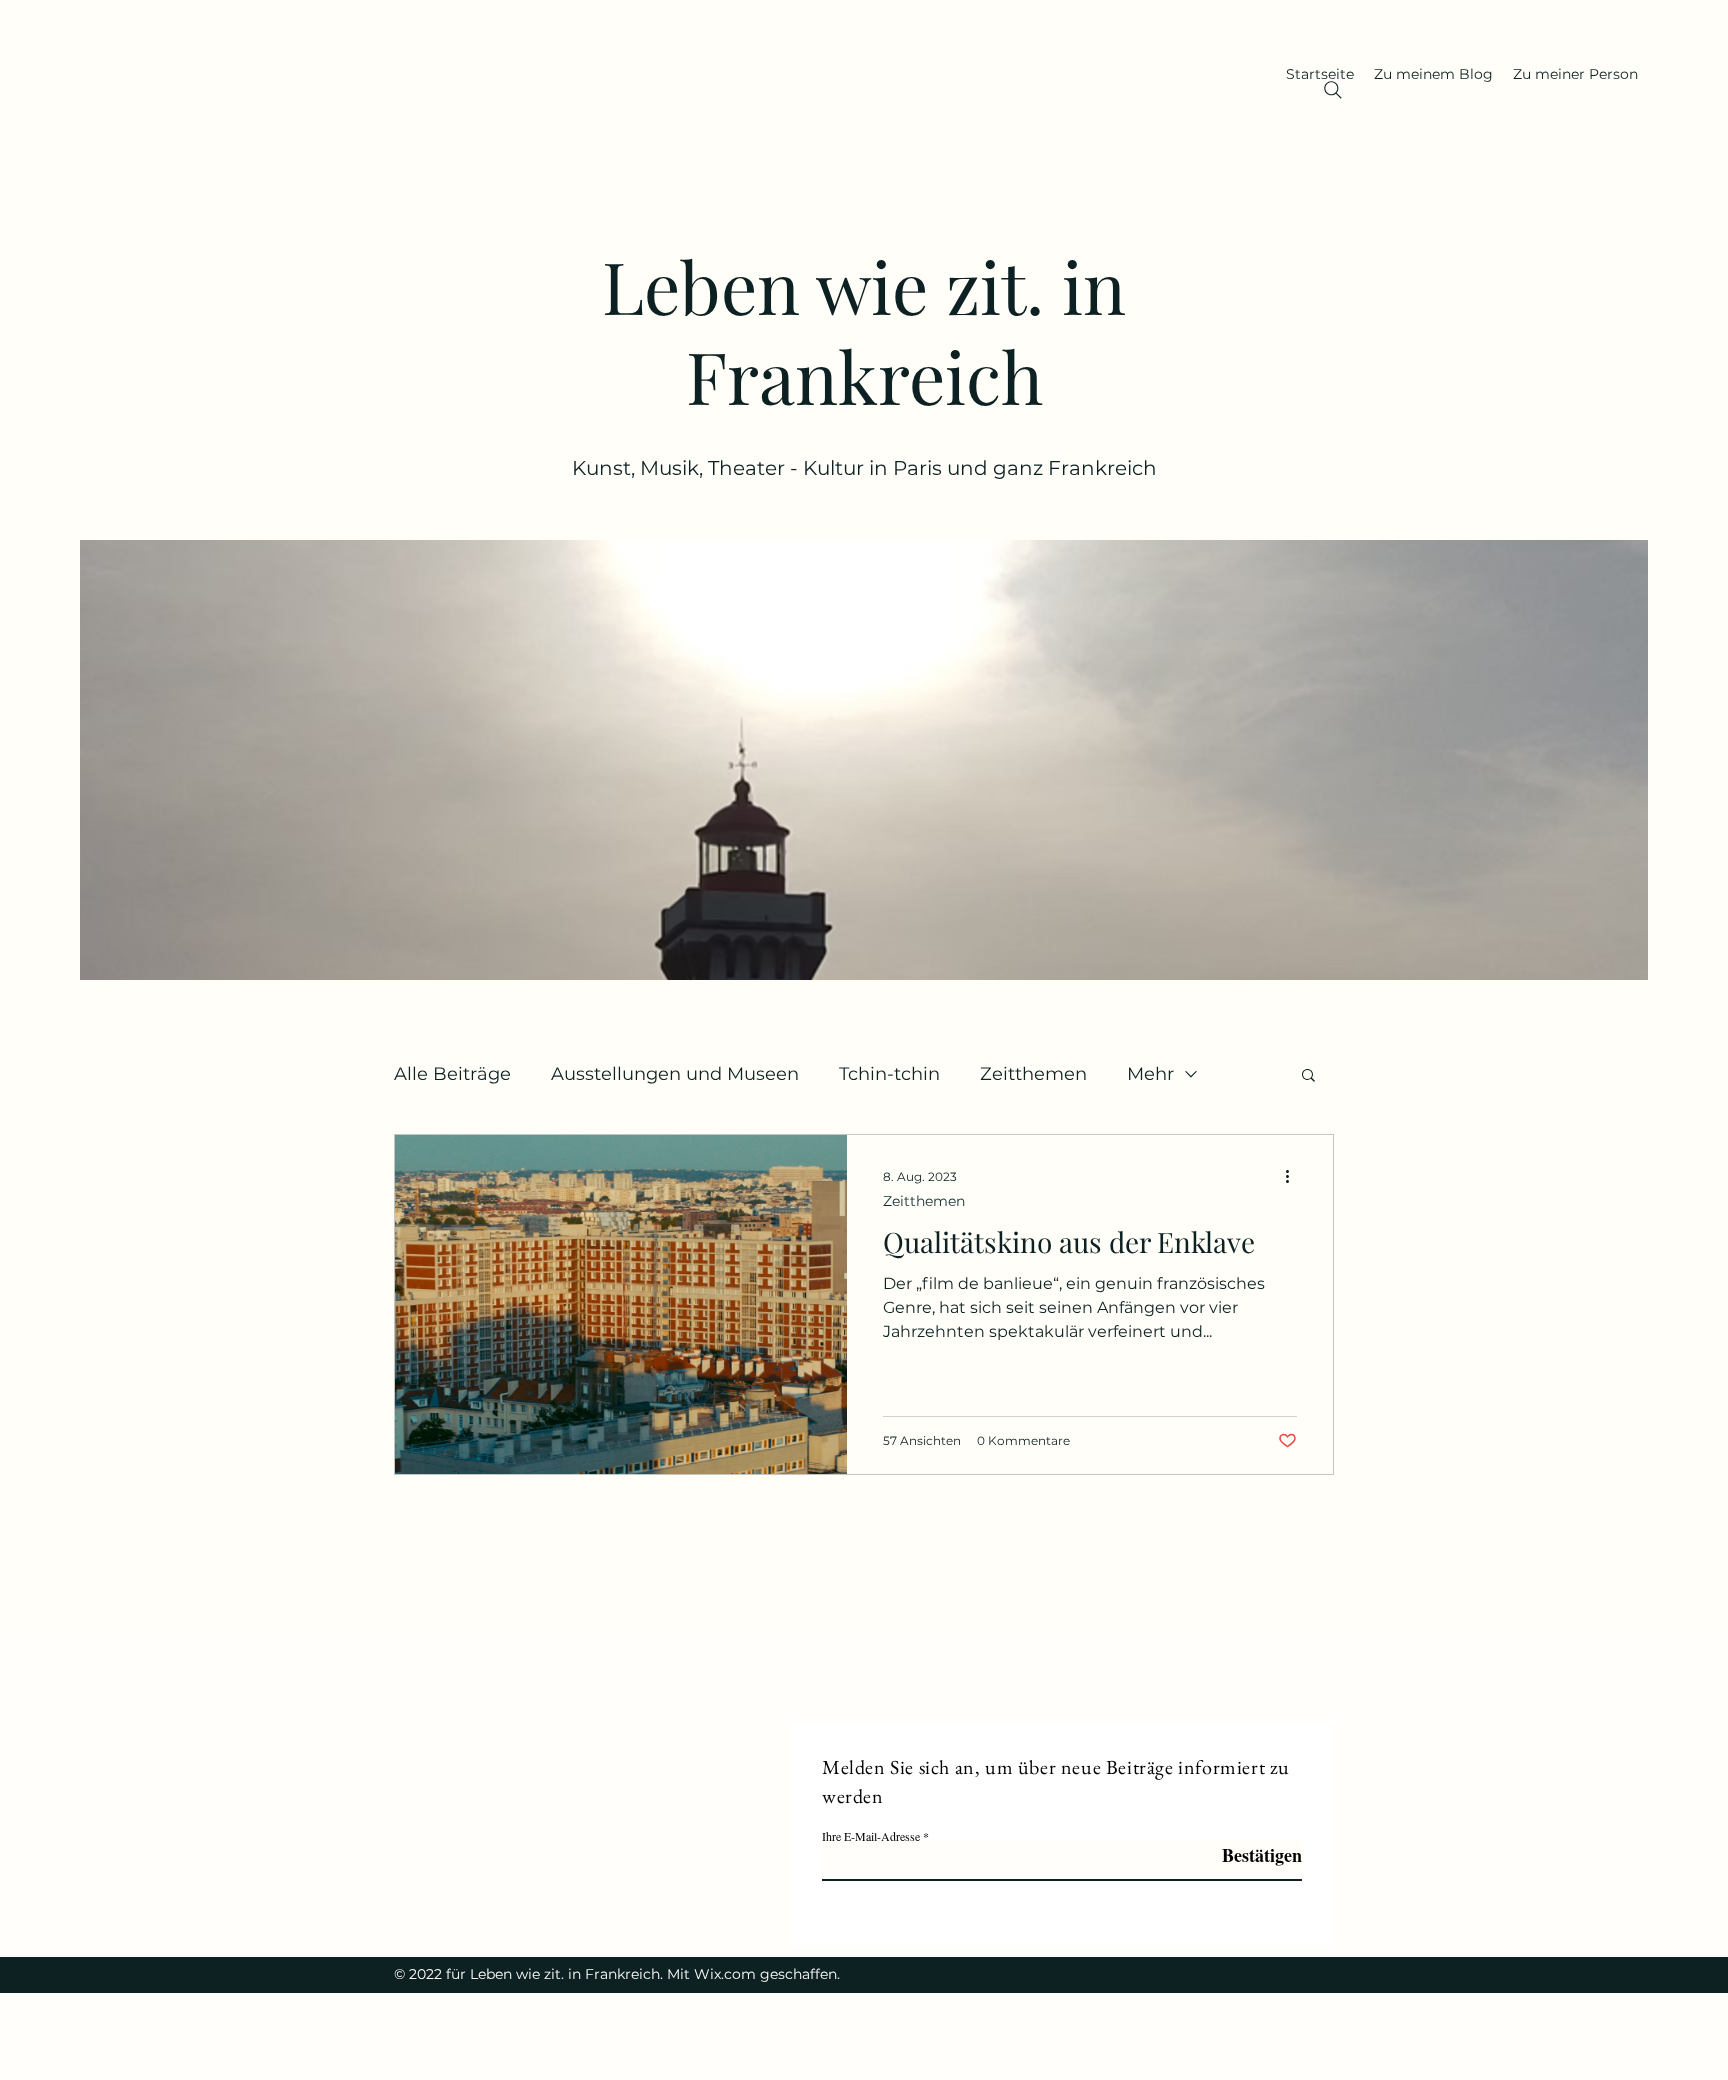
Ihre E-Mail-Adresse (871, 1836)
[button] (1308, 1076)
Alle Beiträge (452, 1074)
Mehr (1150, 1074)
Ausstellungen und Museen (675, 1074)
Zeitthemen (1033, 1074)
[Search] (1333, 90)
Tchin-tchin (889, 1074)
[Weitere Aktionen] (1294, 1176)
